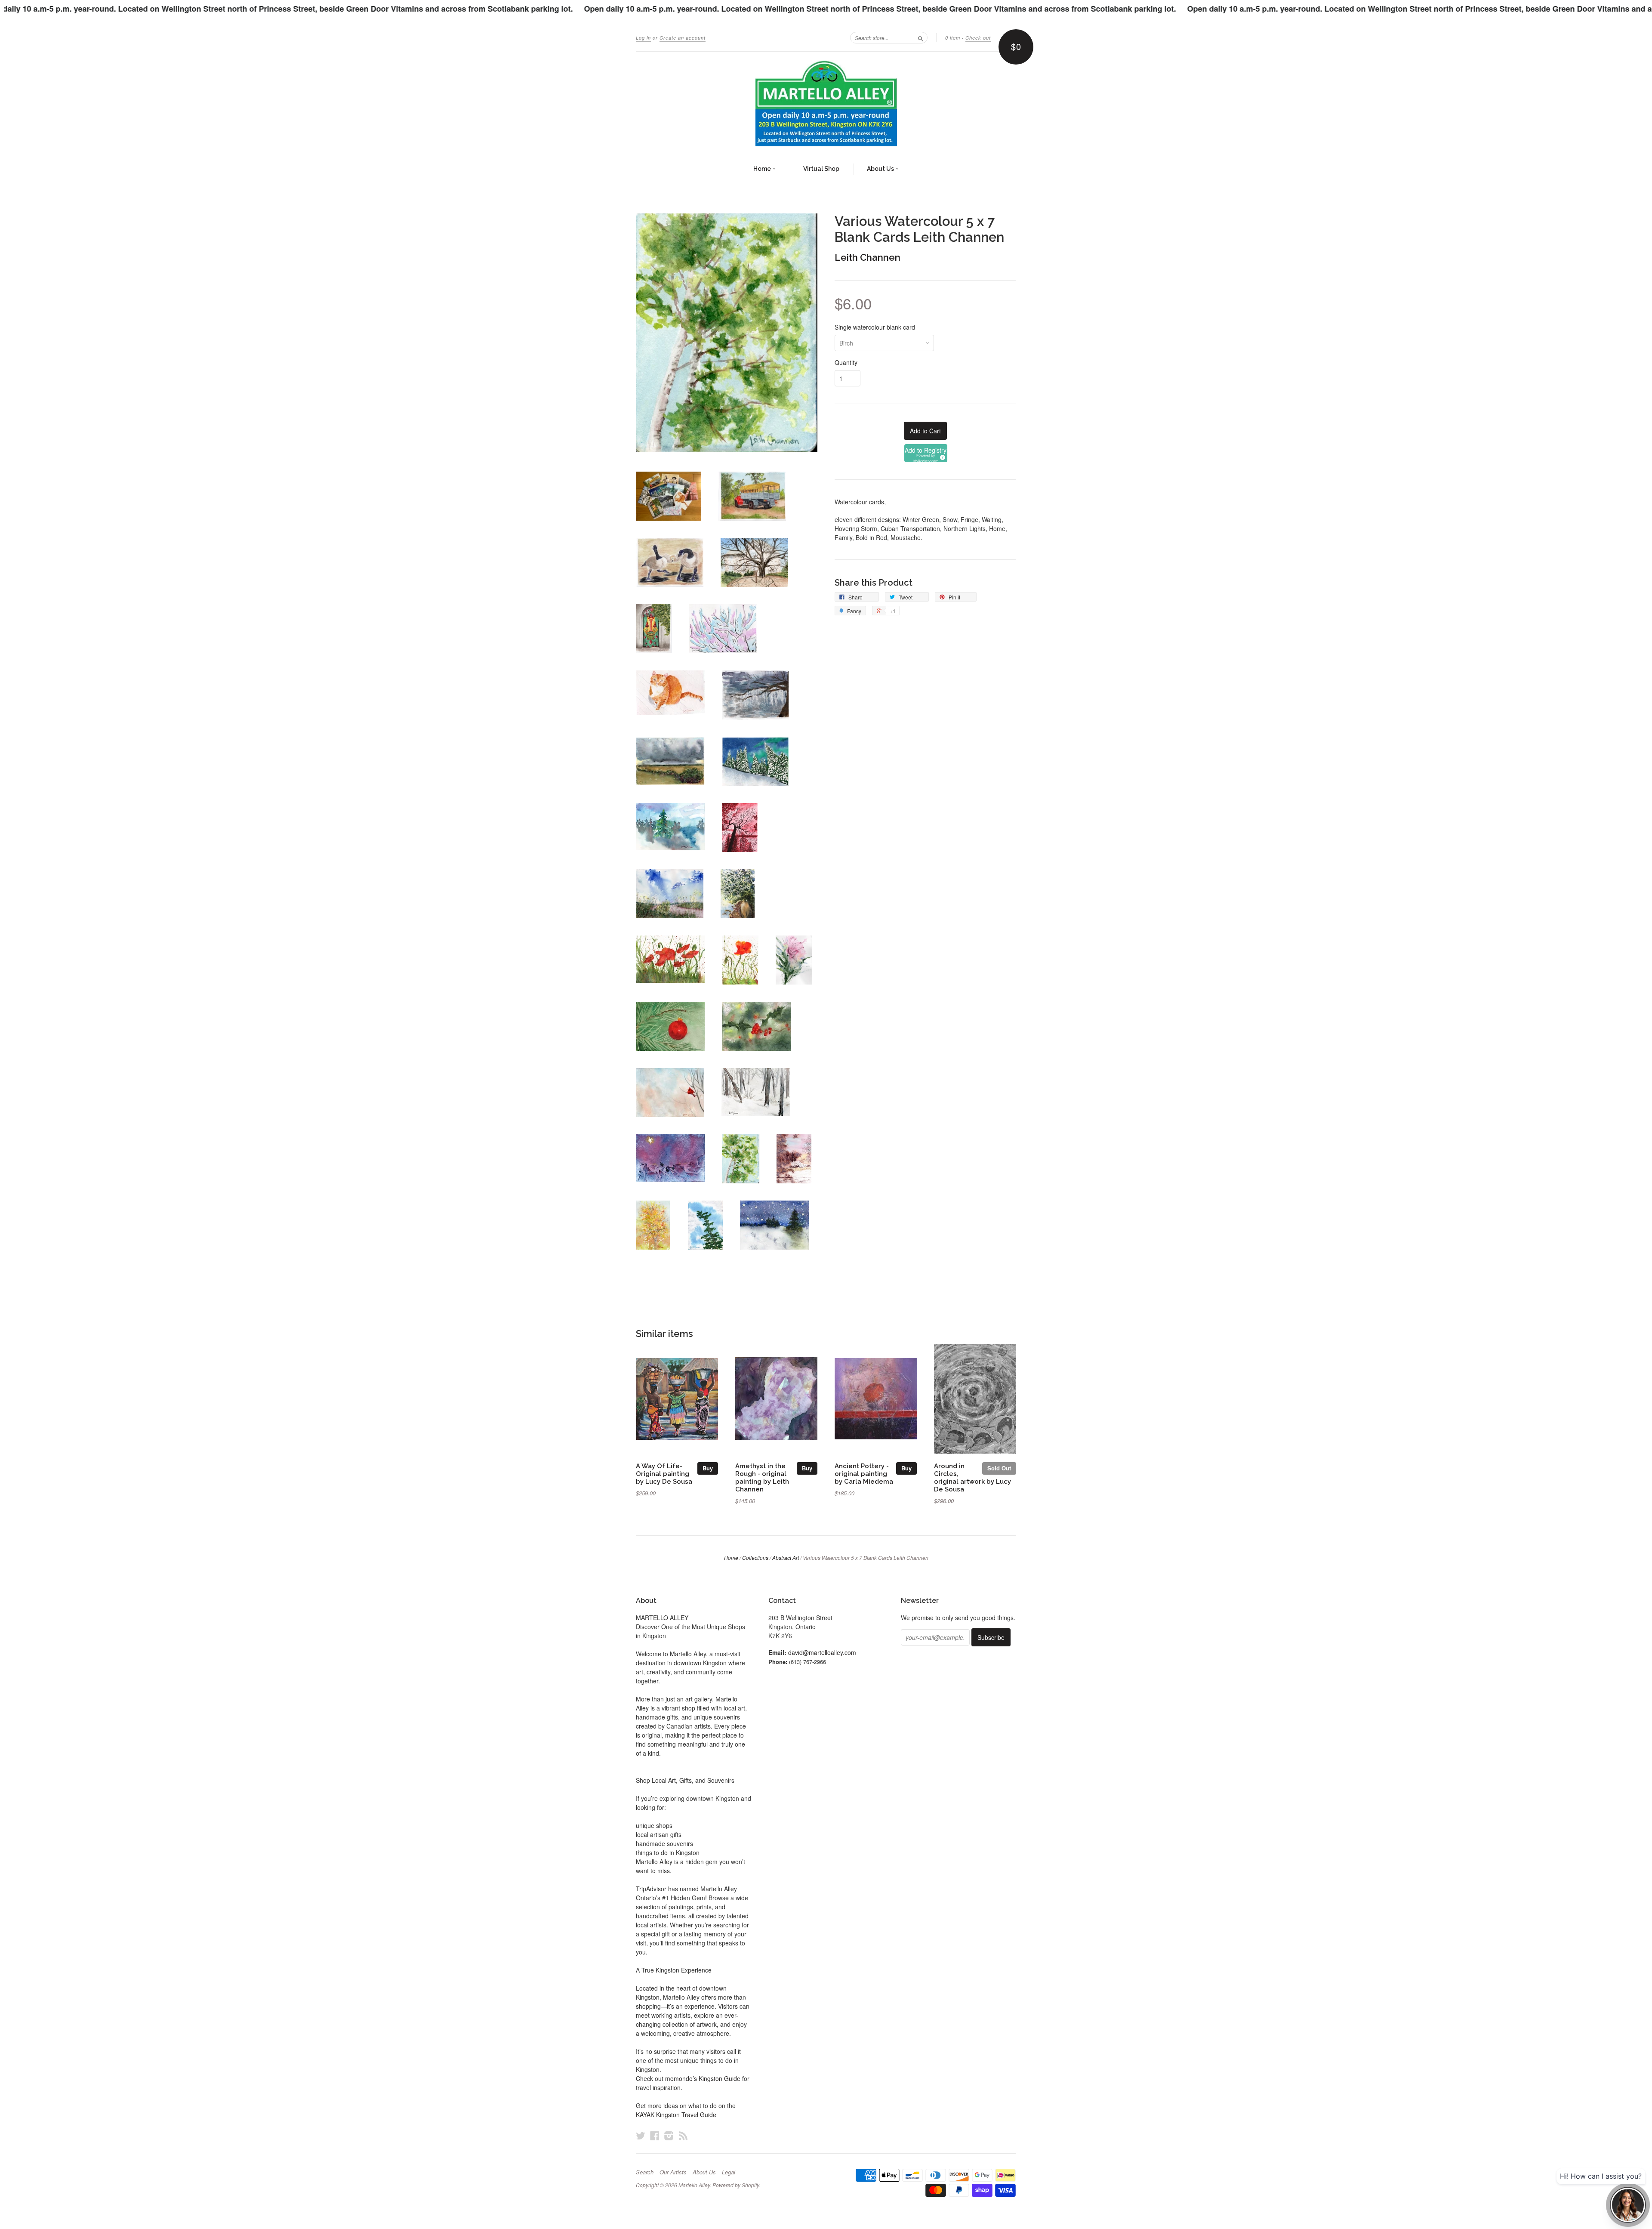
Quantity (846, 362)
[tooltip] (941, 456)
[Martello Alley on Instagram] (669, 2135)
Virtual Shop (821, 169)
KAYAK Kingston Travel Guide (676, 2115)
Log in (643, 38)
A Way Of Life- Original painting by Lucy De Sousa (664, 1474)
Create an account (683, 38)
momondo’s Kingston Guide (703, 2078)
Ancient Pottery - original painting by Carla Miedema (864, 1474)
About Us (881, 169)
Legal (729, 2172)
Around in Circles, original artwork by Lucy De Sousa (972, 1477)
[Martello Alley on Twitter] (641, 2135)
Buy (708, 1468)
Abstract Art (786, 1558)
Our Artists (673, 2172)
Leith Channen (868, 257)
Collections (755, 1558)
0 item (953, 38)
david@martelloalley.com (822, 1652)
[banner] (826, 103)
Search (645, 2172)
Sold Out (999, 1468)
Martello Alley (694, 2185)
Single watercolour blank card (875, 327)
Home (763, 169)
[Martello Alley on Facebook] (655, 2135)
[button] (926, 453)
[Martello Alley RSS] (683, 2135)
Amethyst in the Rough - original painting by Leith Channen (762, 1477)
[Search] (921, 37)
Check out (978, 38)
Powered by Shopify (736, 2185)
